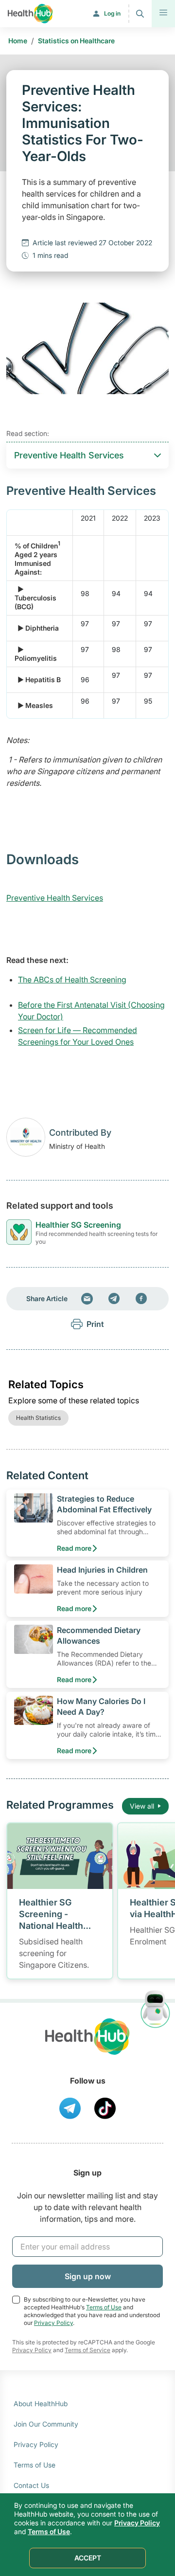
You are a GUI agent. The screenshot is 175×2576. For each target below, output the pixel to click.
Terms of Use (104, 2307)
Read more (74, 1548)
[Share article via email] (87, 1299)
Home (18, 41)
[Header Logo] (30, 14)
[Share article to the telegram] (114, 1299)
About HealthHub (41, 2404)
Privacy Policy (53, 2323)
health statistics (38, 1418)
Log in (112, 13)
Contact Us (31, 2485)
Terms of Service (87, 2350)
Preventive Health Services (55, 898)
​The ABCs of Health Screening (72, 980)
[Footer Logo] (87, 2045)
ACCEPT (88, 2558)
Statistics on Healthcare (76, 41)
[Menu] (163, 14)
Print (95, 1324)
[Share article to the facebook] (141, 1299)
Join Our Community (46, 2424)
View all (142, 1806)
